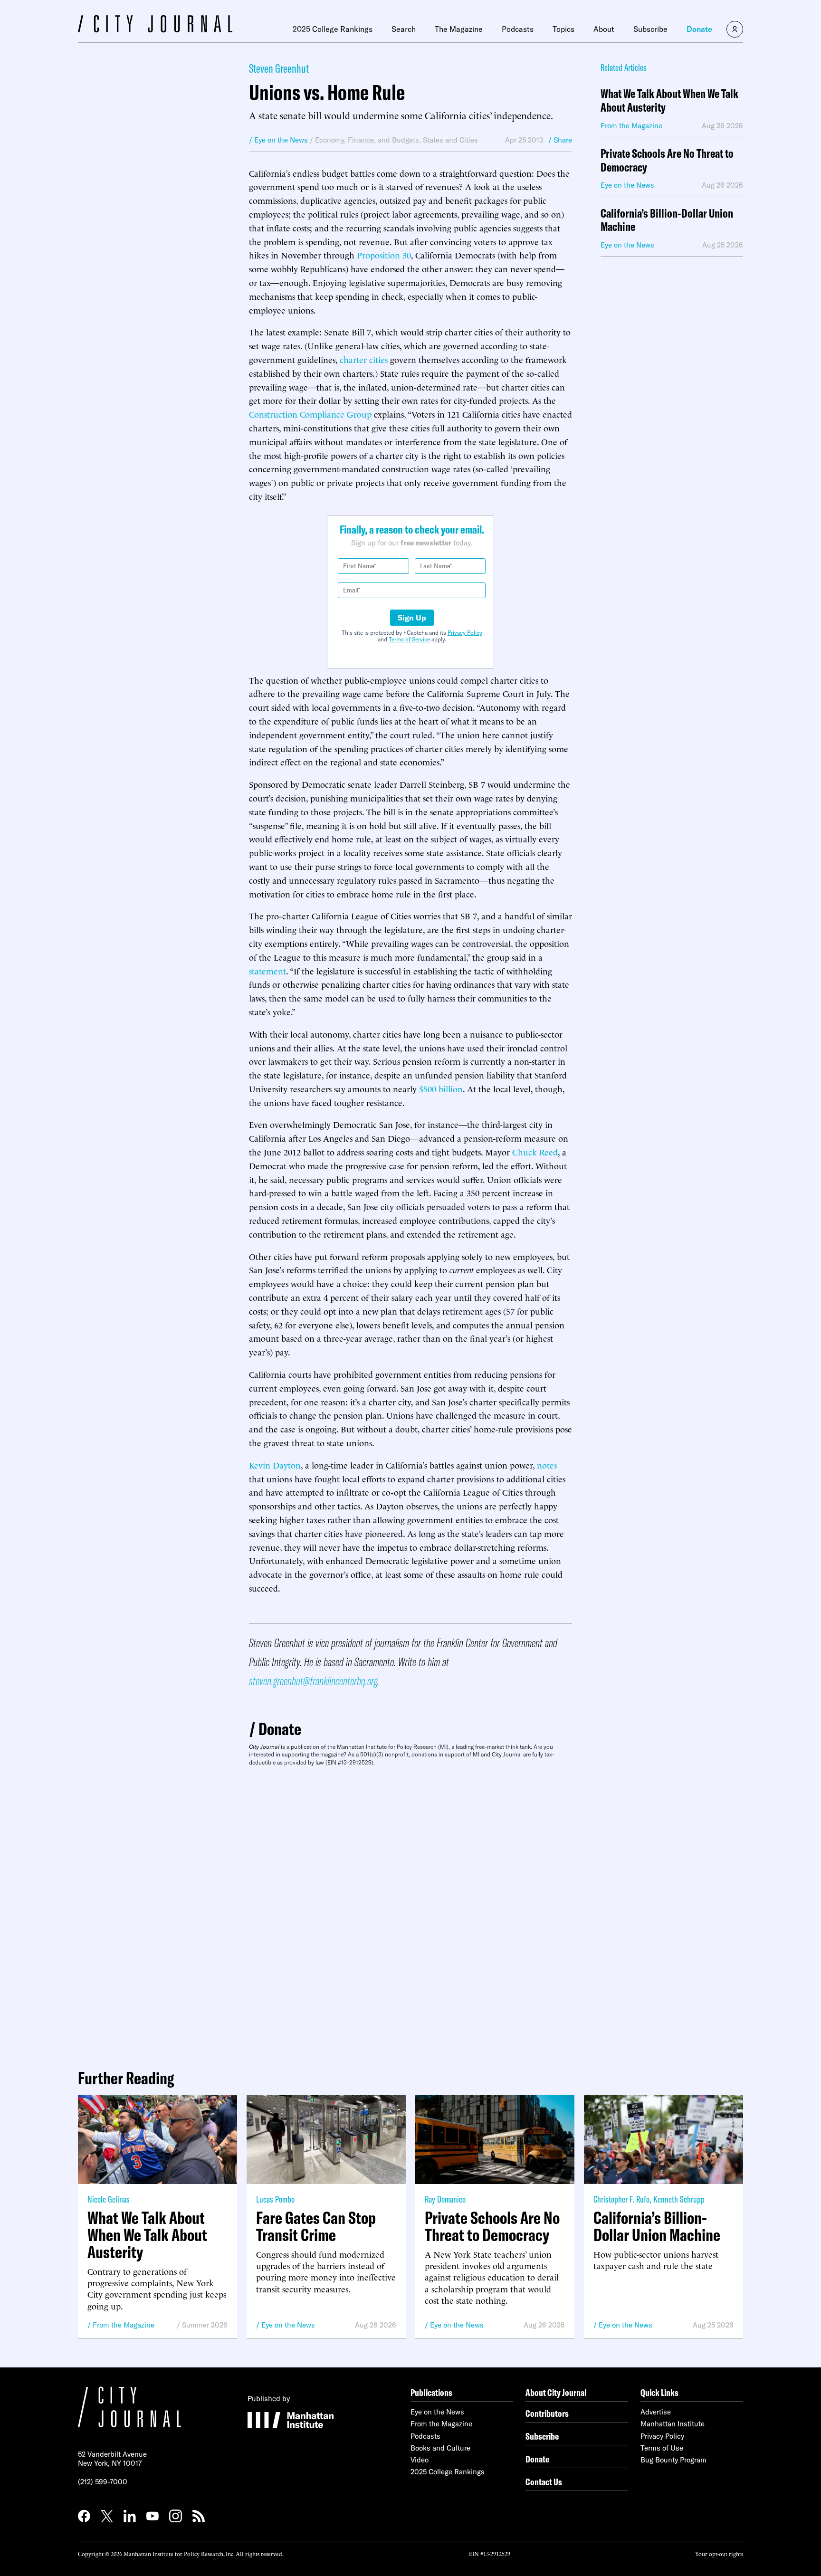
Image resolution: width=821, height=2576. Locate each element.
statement (267, 970)
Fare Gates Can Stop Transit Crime (316, 2226)
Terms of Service (409, 639)
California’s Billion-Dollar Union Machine (667, 220)
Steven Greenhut (279, 68)
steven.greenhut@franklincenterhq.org (313, 1681)
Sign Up (412, 618)
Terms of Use (662, 2448)
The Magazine (459, 29)
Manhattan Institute (673, 2424)
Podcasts (518, 29)
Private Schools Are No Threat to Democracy (667, 161)
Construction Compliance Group (310, 414)
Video (420, 2460)
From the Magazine (124, 2325)
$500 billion (441, 1088)
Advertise (656, 2412)
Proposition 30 (384, 254)
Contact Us (544, 2482)
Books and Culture (440, 2448)
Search (404, 29)
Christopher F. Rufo (621, 2199)
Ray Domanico (445, 2199)
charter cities (364, 359)
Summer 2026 (205, 2325)
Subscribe (650, 29)
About (604, 29)
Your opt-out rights (719, 2553)
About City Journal (556, 2392)
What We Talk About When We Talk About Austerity (669, 101)
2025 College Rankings (333, 29)
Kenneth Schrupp (679, 2199)
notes (547, 1465)
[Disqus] (410, 1914)
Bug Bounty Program (673, 2460)
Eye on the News (288, 2325)
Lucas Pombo (275, 2199)
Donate (699, 29)
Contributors (547, 2413)
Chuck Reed (535, 1151)
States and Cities (450, 140)
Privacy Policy (465, 633)
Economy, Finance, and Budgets (367, 140)
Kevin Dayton (275, 1465)
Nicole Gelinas (109, 2199)
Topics (563, 29)
